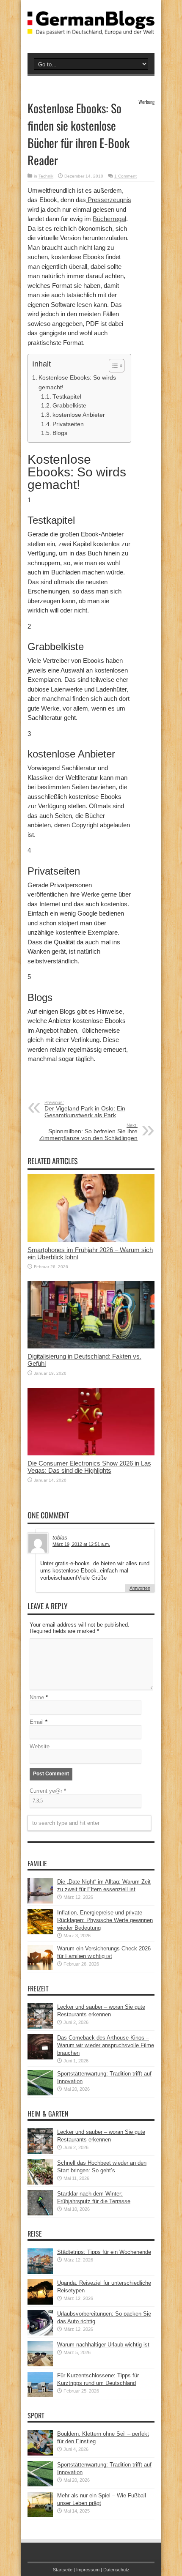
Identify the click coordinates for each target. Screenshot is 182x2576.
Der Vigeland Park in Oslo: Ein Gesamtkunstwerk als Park (85, 1109)
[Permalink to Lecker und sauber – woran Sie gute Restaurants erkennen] (40, 2027)
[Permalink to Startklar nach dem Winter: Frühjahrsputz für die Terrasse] (40, 2214)
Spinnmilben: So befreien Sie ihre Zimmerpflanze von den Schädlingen (88, 1132)
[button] (112, 366)
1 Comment (125, 176)
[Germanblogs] (91, 28)
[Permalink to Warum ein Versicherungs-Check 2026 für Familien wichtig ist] (40, 1968)
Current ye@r (48, 1791)
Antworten (140, 1588)
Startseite (63, 2570)
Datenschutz (116, 2570)
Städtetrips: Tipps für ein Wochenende (104, 2252)
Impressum (88, 2570)
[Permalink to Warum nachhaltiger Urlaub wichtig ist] (40, 2364)
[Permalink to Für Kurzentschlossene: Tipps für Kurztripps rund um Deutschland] (40, 2395)
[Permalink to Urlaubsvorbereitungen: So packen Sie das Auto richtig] (40, 2334)
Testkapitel (67, 397)
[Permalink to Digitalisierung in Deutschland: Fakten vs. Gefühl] (91, 1347)
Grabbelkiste (69, 406)
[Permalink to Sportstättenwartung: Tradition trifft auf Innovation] (40, 2093)
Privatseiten (68, 424)
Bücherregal (109, 219)
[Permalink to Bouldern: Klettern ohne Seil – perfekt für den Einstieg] (40, 2454)
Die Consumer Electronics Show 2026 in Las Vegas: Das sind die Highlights (89, 1467)
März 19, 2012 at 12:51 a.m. (81, 1544)
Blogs (60, 433)
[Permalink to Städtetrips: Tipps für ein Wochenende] (40, 2272)
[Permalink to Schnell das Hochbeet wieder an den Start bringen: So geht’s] (40, 2183)
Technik (46, 176)
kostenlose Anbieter (79, 415)
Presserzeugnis (109, 200)
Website (40, 1746)
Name (37, 1697)
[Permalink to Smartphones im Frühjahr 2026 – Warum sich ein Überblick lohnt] (91, 1240)
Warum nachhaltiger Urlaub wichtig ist (103, 2345)
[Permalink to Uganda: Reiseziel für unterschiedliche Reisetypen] (40, 2303)
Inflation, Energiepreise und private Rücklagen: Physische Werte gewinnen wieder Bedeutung (105, 1920)
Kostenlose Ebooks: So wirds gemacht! (77, 382)
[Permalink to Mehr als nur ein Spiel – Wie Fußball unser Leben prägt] (40, 2515)
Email (37, 1722)
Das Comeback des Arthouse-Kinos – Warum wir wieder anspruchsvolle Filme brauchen (106, 2045)
